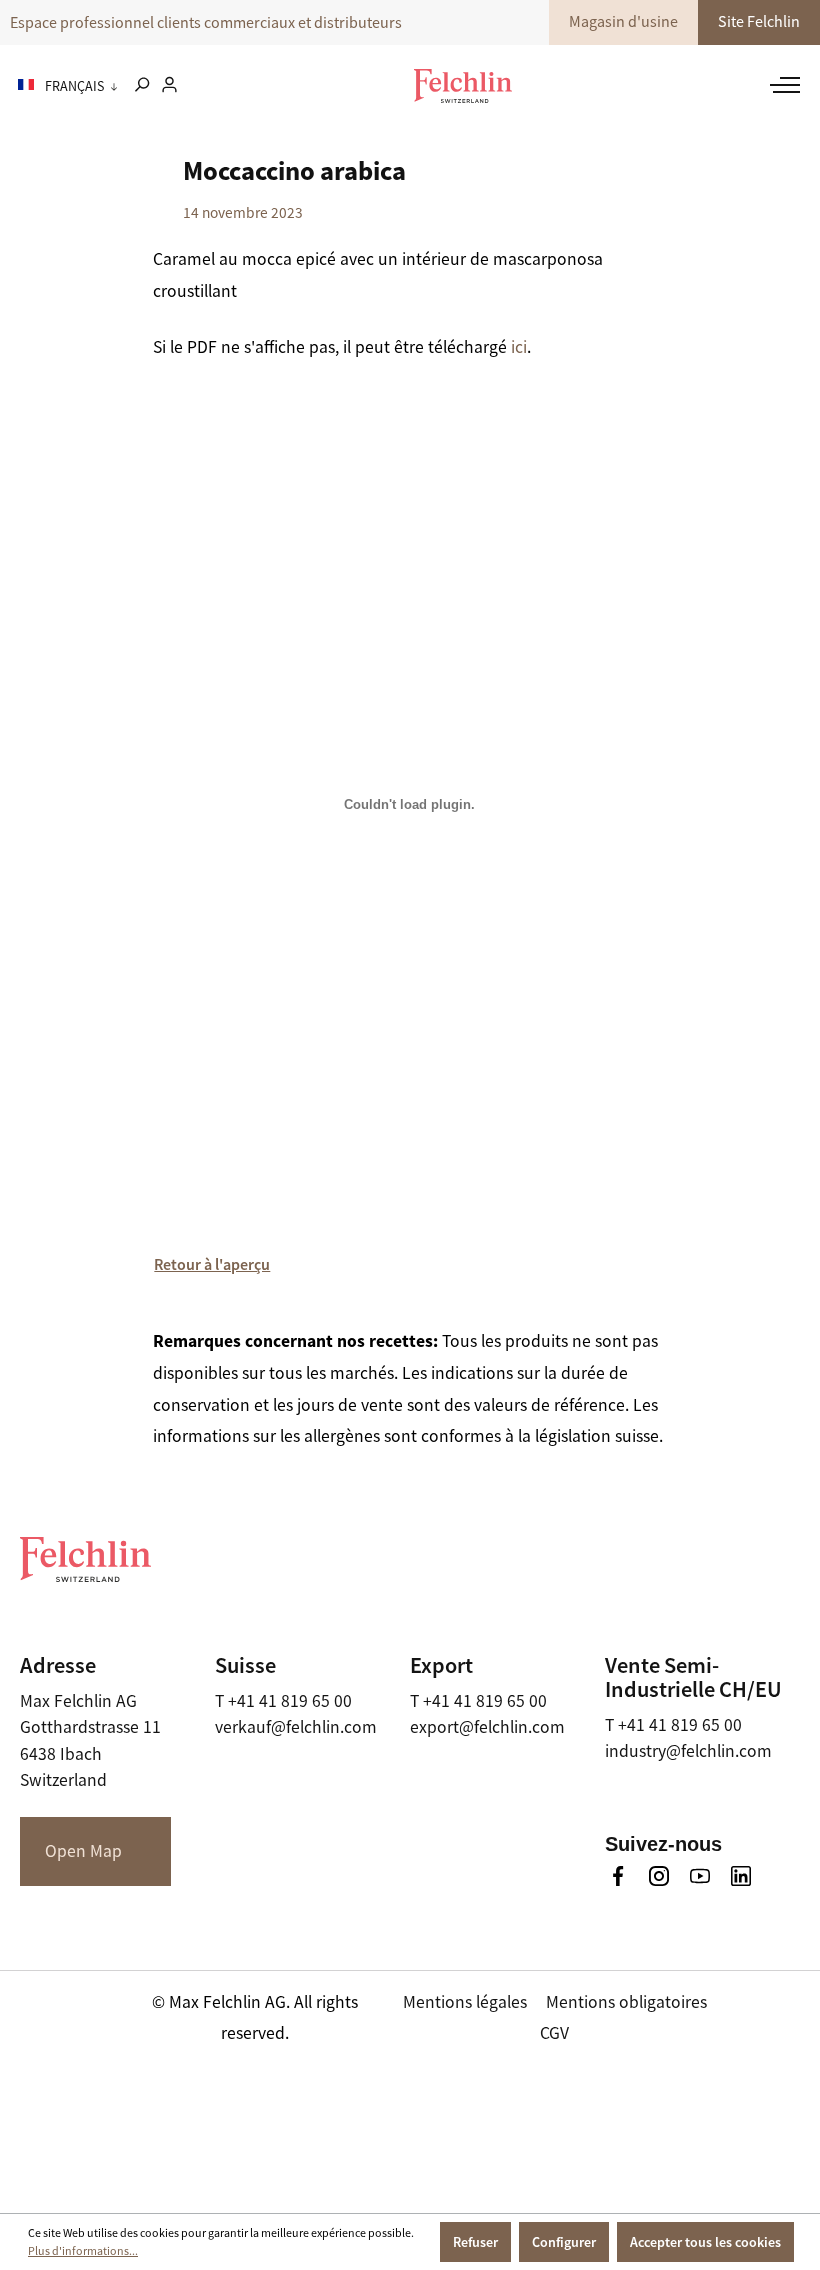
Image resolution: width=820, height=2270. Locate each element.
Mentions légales (465, 2002)
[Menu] (775, 85)
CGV (554, 2033)
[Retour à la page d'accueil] (463, 86)
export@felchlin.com (487, 1727)
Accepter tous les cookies (705, 2242)
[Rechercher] (141, 86)
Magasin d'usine (623, 22)
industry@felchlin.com (688, 1751)
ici (519, 347)
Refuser (475, 2242)
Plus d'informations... (83, 2251)
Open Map (83, 1851)
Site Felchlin (759, 22)
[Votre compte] (169, 86)
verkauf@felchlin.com (296, 1727)
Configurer (564, 2242)
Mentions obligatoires (626, 2002)
